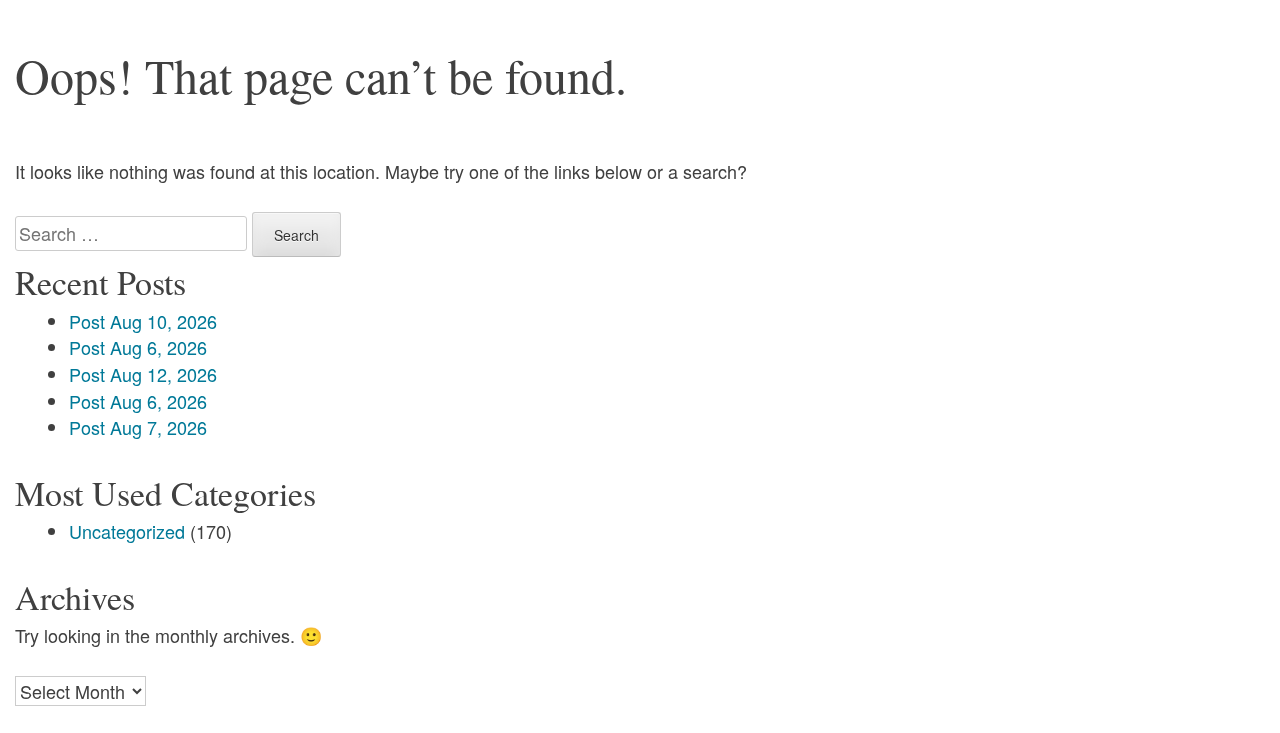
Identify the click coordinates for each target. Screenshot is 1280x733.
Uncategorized (127, 531)
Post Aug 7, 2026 (138, 427)
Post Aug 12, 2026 (143, 374)
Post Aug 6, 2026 (138, 347)
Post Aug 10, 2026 (143, 321)
